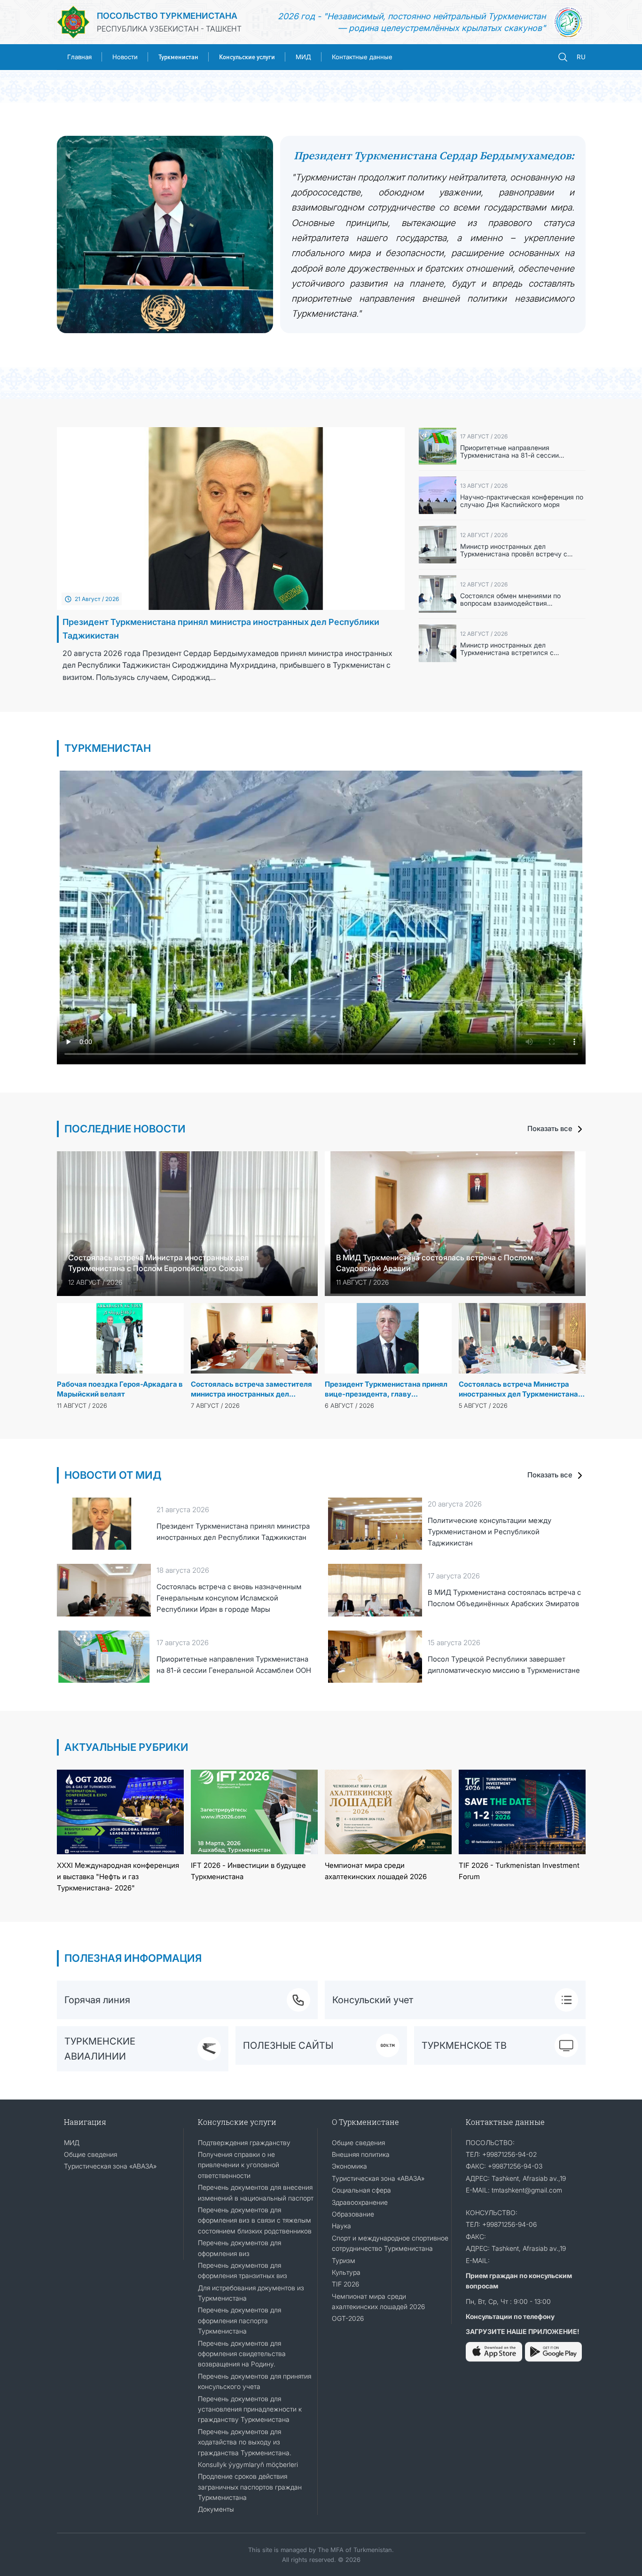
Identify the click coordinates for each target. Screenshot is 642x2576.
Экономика (349, 2166)
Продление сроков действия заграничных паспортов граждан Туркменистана (250, 2487)
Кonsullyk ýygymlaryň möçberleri (248, 2464)
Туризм (344, 2260)
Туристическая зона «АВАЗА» (110, 2166)
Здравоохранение (360, 2202)
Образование (353, 2214)
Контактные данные (362, 57)
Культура (346, 2272)
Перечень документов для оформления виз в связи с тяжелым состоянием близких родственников (255, 2220)
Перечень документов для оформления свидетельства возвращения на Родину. (242, 2354)
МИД (303, 57)
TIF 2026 (345, 2284)
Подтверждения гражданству (244, 2143)
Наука (341, 2226)
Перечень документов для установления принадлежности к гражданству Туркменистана (250, 2409)
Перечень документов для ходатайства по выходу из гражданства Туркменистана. (245, 2442)
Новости (125, 57)
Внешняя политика (361, 2154)
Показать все (551, 1128)
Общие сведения (90, 2154)
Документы (216, 2509)
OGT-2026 (348, 2318)
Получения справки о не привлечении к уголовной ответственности (239, 2165)
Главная (79, 57)
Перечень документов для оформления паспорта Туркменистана (239, 2320)
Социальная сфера (361, 2190)
